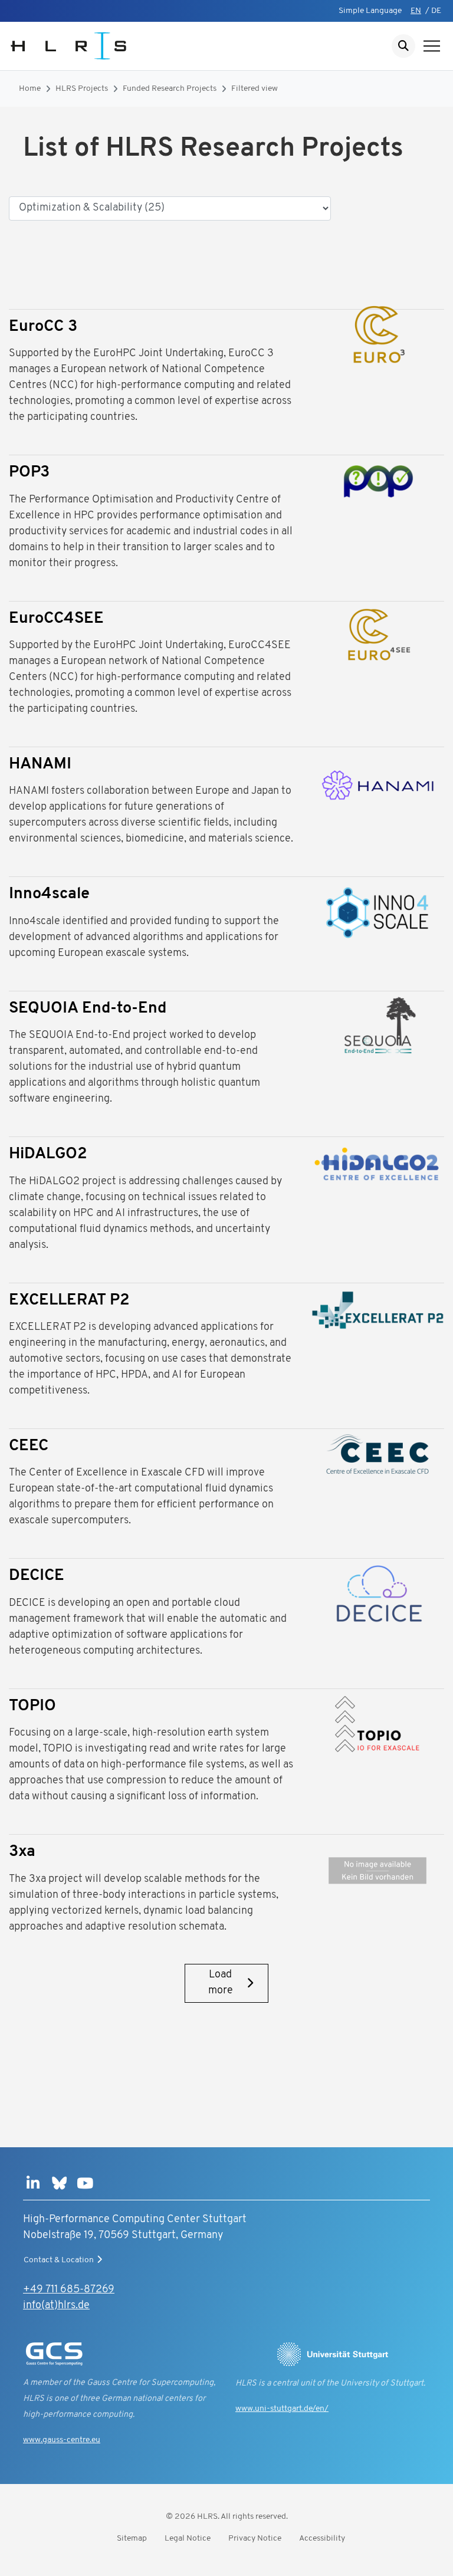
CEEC (29, 1446)
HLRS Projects (82, 89)
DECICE (37, 1576)
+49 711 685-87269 (69, 2290)
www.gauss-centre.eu (62, 2440)
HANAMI (40, 765)
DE (436, 11)
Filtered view (255, 89)
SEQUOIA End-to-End (88, 1009)
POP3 (29, 473)
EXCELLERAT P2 (69, 1301)
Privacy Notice (255, 2539)
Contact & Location (59, 2260)
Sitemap (132, 2539)
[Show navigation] (432, 46)
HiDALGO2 (48, 1154)
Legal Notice (188, 2539)
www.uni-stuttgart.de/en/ (282, 2409)
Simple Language (370, 11)
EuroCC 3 (43, 327)
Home (30, 89)
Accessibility (322, 2539)
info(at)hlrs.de (56, 2306)
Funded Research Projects (170, 89)
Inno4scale (49, 894)
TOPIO (32, 1706)
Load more (221, 1983)
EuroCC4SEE (56, 619)
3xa (22, 1852)
